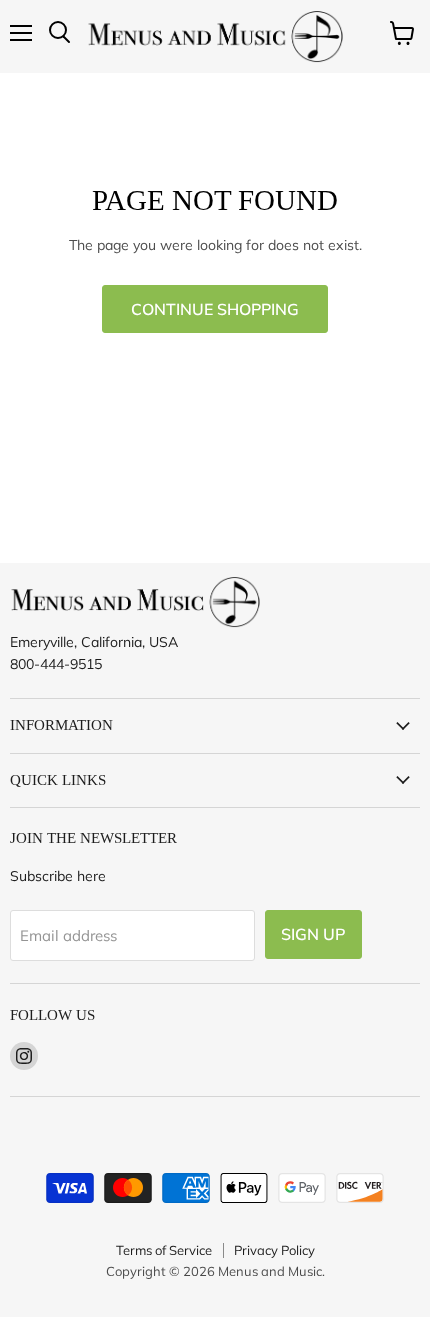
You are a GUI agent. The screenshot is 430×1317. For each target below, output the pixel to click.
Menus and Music (270, 1271)
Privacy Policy (274, 1250)
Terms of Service (164, 1250)
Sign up (313, 934)
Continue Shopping (215, 309)
